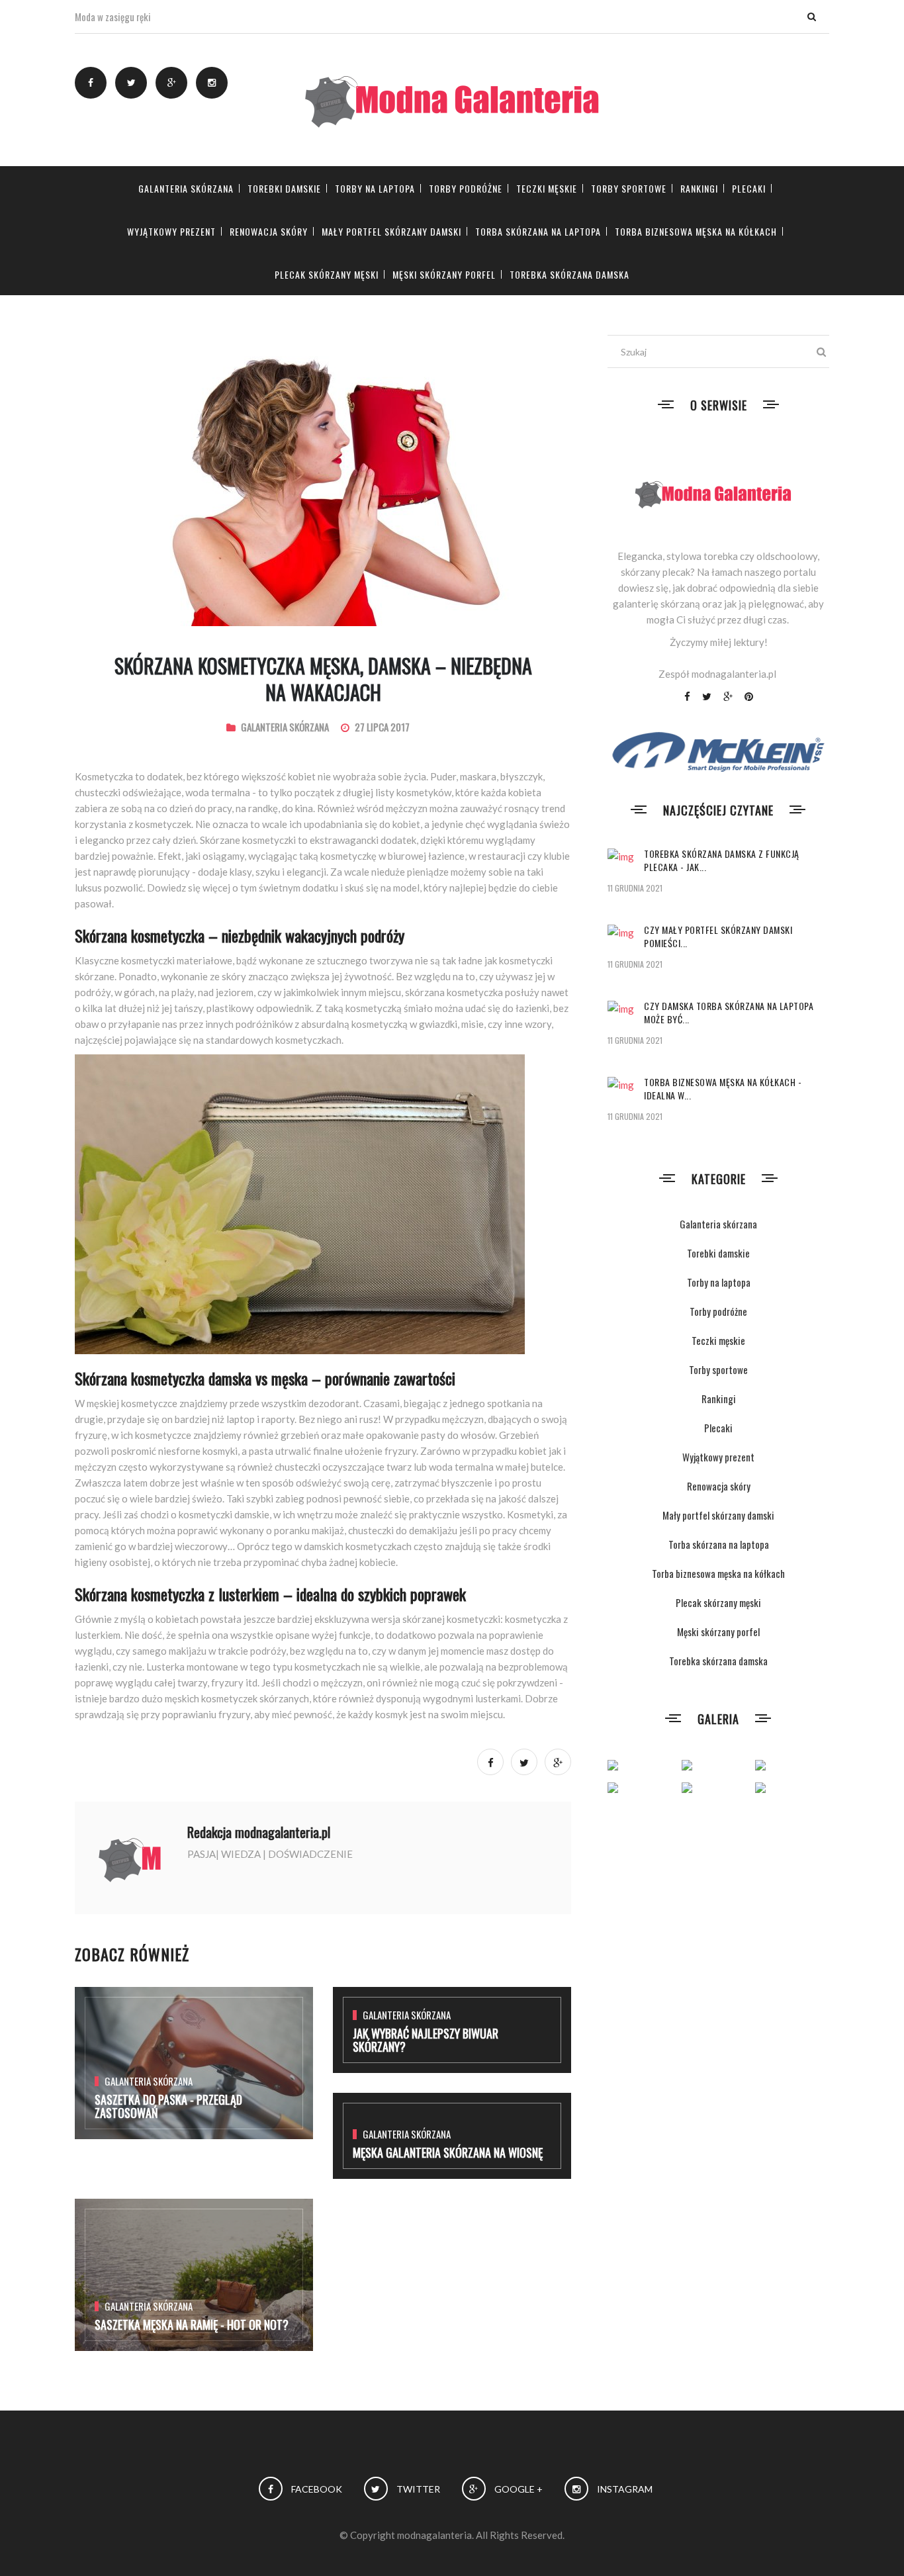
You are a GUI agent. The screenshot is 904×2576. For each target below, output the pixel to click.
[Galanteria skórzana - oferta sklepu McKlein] (718, 751)
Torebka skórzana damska (569, 274)
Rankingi (699, 188)
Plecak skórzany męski (327, 274)
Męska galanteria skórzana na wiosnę (448, 2152)
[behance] (212, 83)
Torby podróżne (466, 188)
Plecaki (749, 188)
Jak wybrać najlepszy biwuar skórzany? (426, 2040)
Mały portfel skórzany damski (391, 231)
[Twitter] (131, 83)
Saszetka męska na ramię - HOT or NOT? (192, 2324)
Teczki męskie (547, 188)
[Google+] (171, 83)
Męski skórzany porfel (444, 274)
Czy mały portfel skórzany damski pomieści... (718, 936)
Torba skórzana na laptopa (538, 231)
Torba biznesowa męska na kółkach (696, 231)
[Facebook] (91, 83)
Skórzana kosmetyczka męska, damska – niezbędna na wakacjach (323, 679)
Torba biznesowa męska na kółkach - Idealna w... (723, 1088)
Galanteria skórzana (186, 188)
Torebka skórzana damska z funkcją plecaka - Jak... (722, 860)
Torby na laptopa (375, 188)
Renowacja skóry (269, 231)
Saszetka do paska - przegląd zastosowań (168, 2106)
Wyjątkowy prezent (171, 231)
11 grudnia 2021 (635, 888)
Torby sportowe (629, 188)
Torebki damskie (284, 188)
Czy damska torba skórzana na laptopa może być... (729, 1012)
